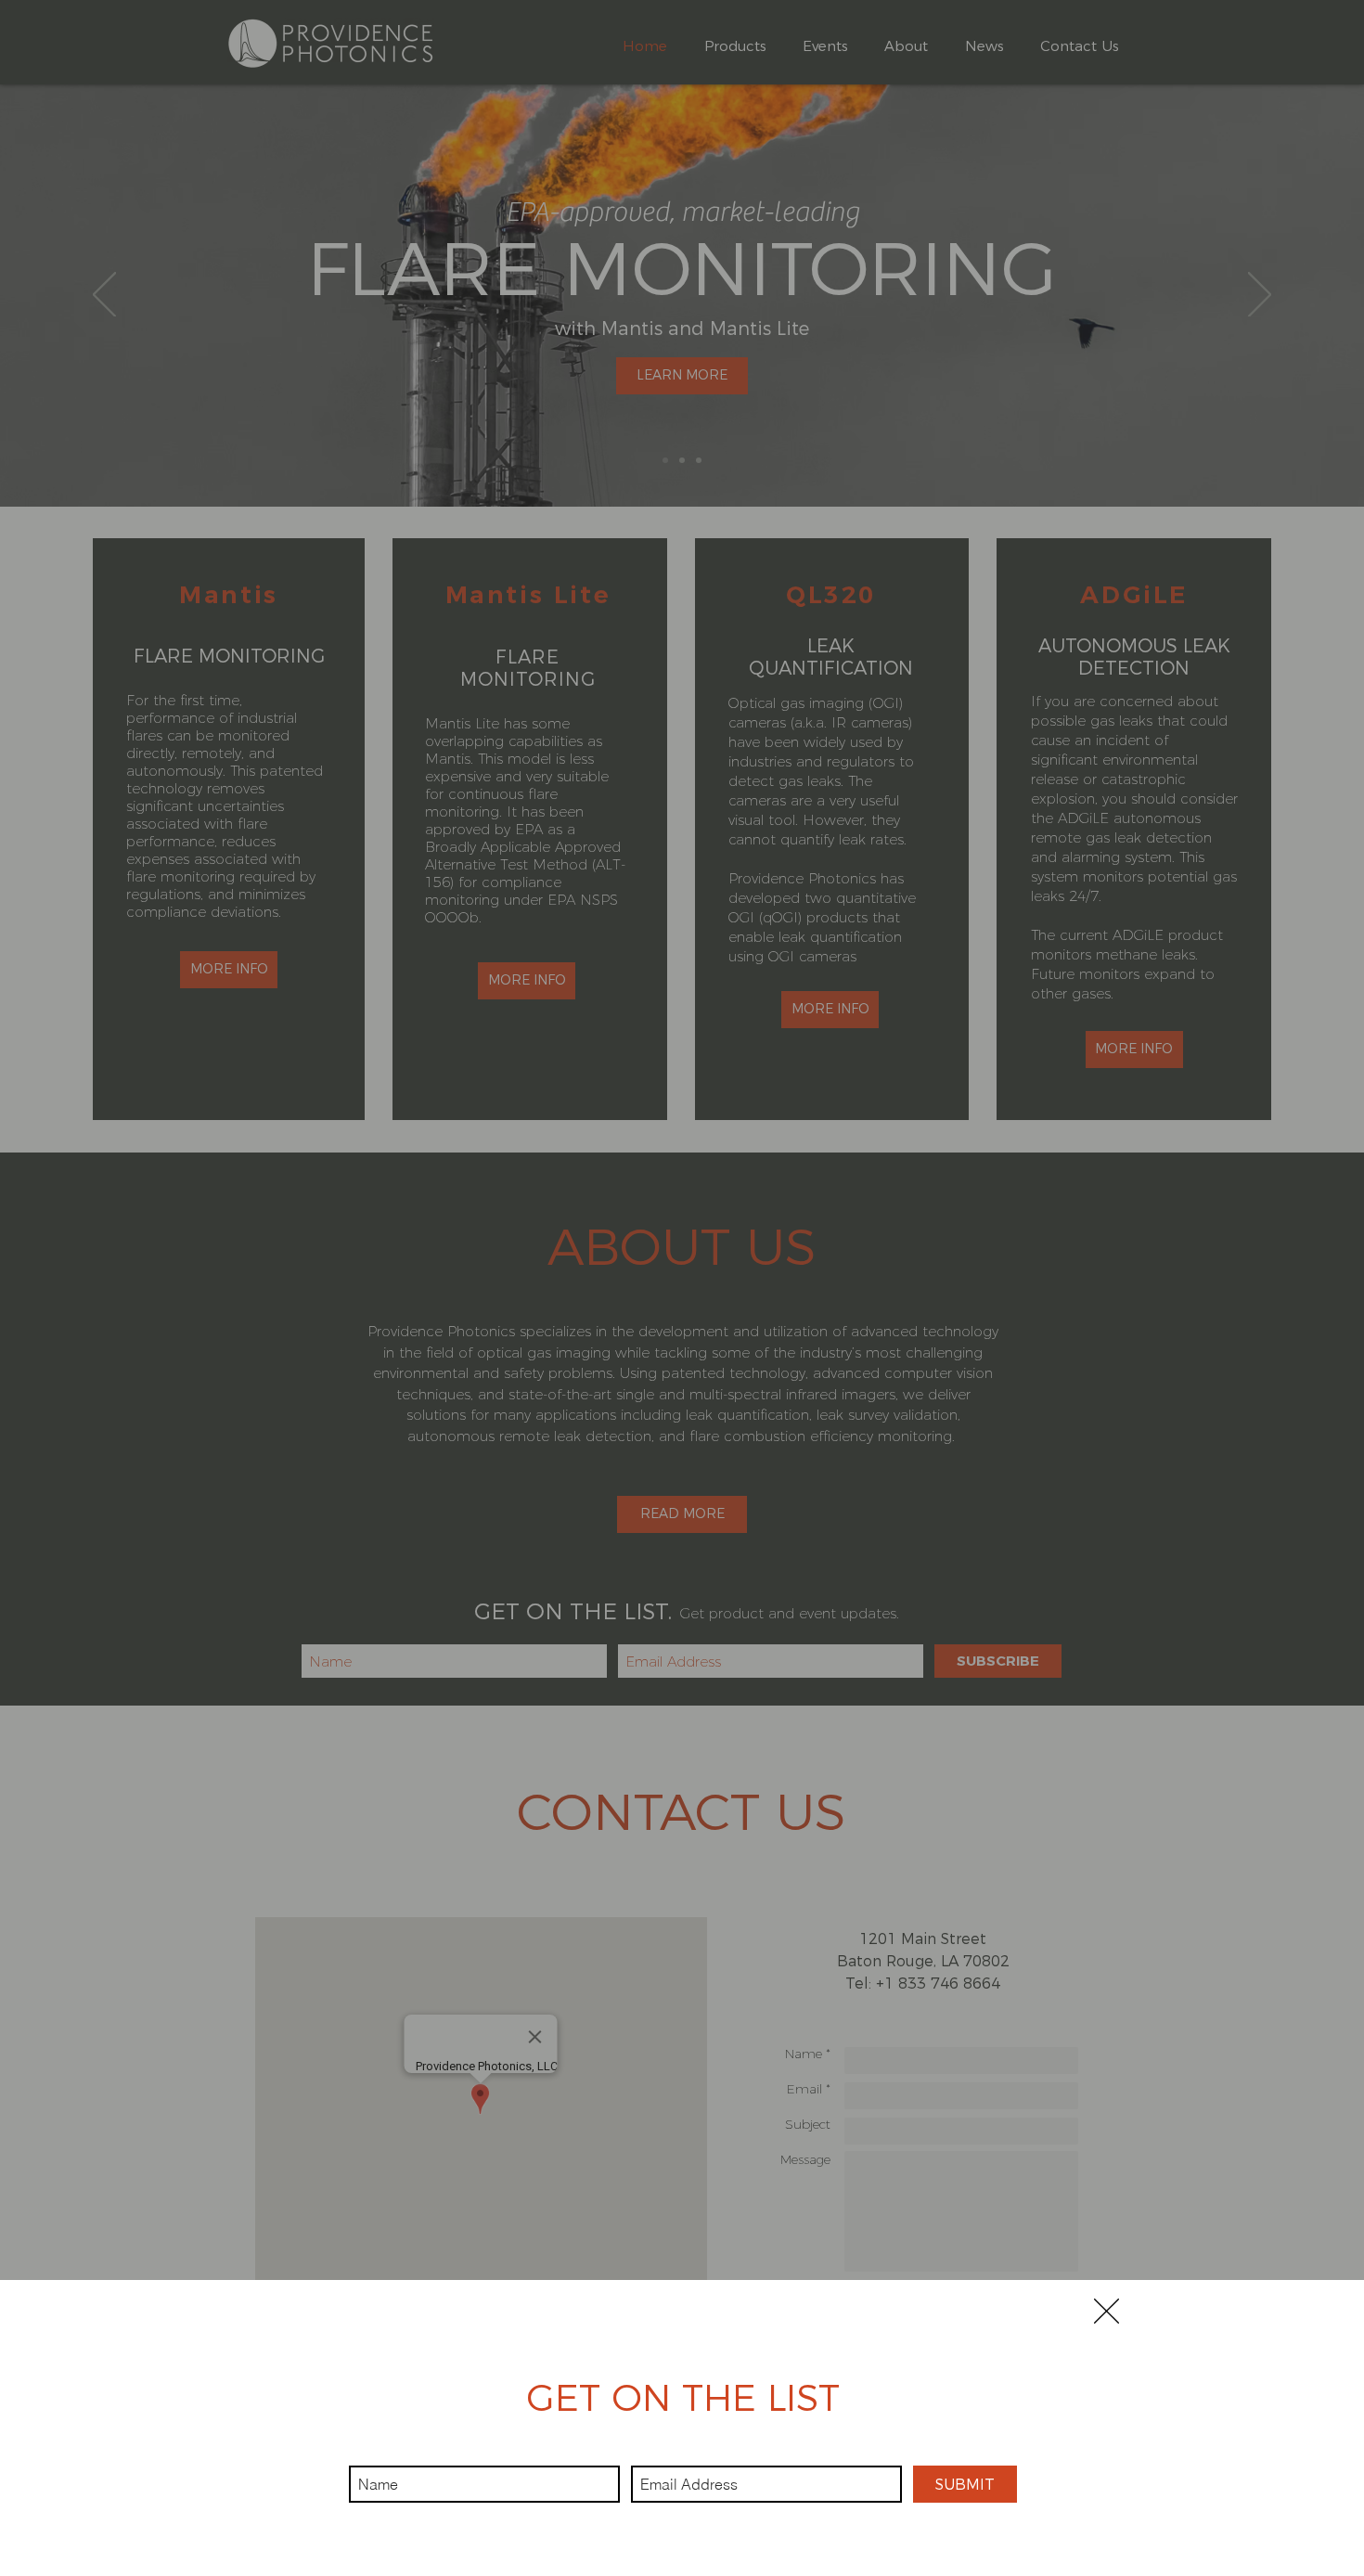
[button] (1107, 2311)
